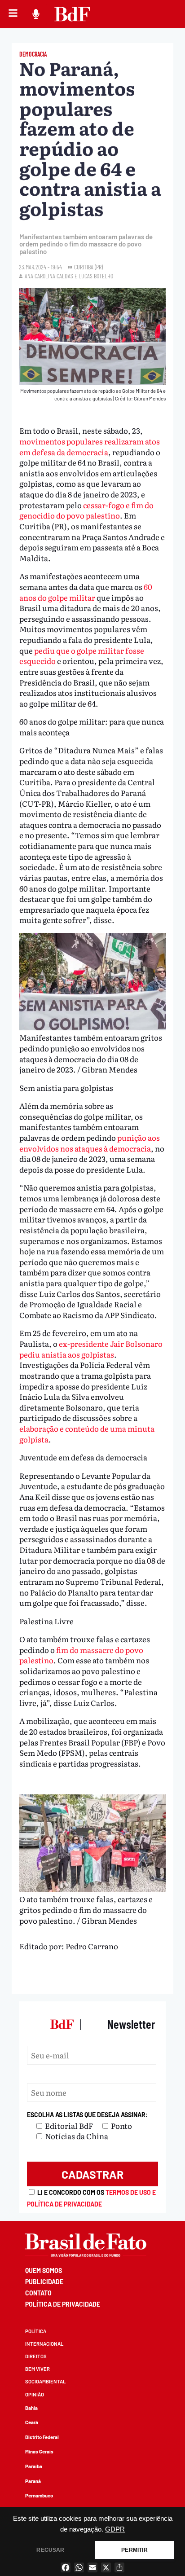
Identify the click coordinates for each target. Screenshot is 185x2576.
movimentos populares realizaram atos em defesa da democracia (90, 446)
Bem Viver (37, 2369)
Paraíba (34, 2466)
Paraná (33, 2481)
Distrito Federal (42, 2437)
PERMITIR (134, 2550)
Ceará (32, 2422)
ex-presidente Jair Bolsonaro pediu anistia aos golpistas (91, 1349)
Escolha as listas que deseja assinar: (87, 2115)
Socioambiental (45, 2381)
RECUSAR (50, 2550)
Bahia (31, 2408)
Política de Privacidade (63, 2304)
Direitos (36, 2356)
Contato (38, 2293)
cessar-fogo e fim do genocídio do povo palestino (86, 510)
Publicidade (44, 2282)
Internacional (44, 2344)
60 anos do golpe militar (86, 592)
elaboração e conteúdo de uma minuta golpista (87, 1434)
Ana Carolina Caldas (49, 276)
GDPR (115, 2529)
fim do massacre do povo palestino (81, 1655)
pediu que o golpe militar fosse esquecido (82, 656)
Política (36, 2331)
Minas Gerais (39, 2451)
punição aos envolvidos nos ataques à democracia (90, 1143)
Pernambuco (39, 2495)
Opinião (35, 2394)
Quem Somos (44, 2270)
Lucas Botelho (96, 276)
